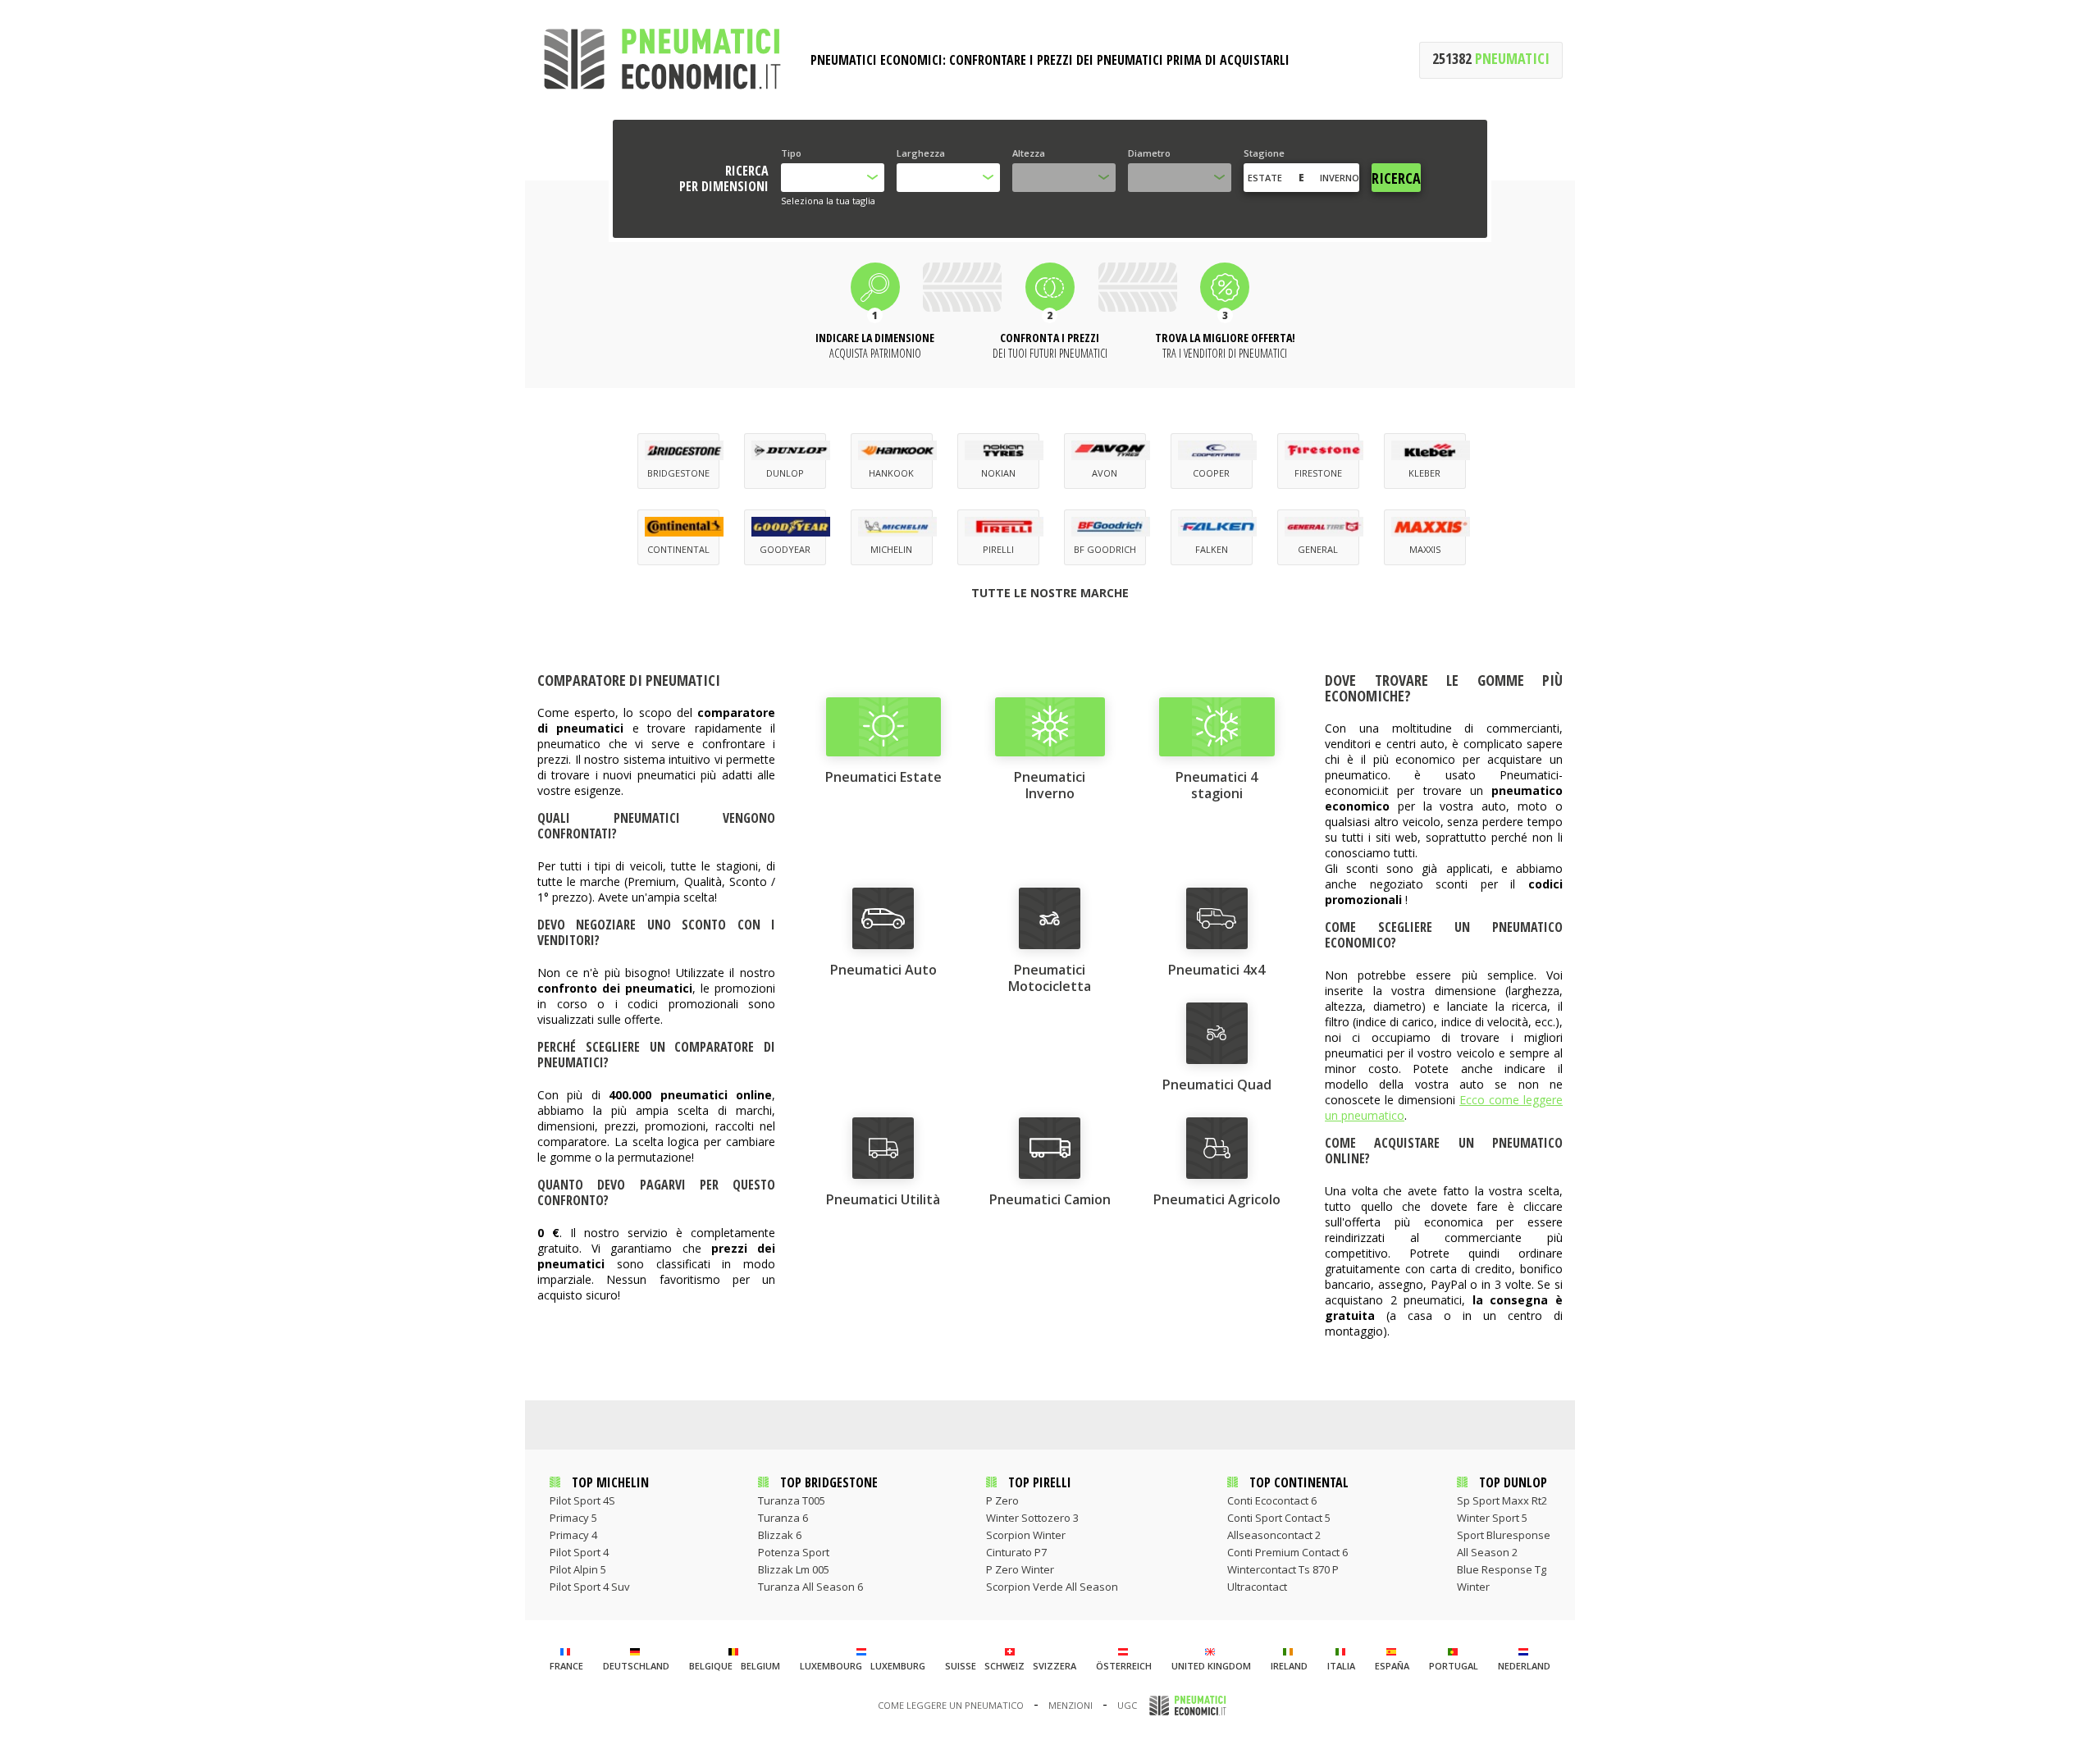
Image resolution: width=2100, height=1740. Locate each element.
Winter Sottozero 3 (1032, 1518)
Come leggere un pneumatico (951, 1705)
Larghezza (921, 153)
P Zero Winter (1020, 1569)
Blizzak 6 (780, 1535)
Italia (1341, 1666)
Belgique (711, 1666)
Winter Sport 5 (1492, 1518)
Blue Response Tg (1502, 1569)
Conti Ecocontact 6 (1272, 1500)
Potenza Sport (794, 1552)
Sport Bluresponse (1504, 1535)
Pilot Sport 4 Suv (590, 1587)
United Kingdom (1211, 1666)
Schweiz (1004, 1666)
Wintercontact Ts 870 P (1283, 1569)
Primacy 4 (573, 1535)
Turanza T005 (792, 1500)
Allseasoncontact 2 (1274, 1535)
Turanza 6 (783, 1518)
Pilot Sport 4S (582, 1500)
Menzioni (1071, 1705)
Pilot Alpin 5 (578, 1569)
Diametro (1149, 153)
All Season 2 (1487, 1552)
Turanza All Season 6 (810, 1587)
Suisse (961, 1666)
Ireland (1289, 1666)
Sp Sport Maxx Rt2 (1502, 1500)
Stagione (1264, 153)
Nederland (1524, 1666)
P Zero (1002, 1500)
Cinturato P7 (1016, 1552)
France (566, 1666)
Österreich (1124, 1666)
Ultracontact (1257, 1587)
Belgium (760, 1666)
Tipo (791, 153)
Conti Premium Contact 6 (1287, 1552)
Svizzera (1055, 1666)
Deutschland (636, 1666)
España (1392, 1666)
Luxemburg (898, 1666)
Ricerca (1396, 178)
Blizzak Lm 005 (794, 1569)
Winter (1473, 1587)
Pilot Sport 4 (579, 1552)
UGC (1127, 1705)
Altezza (1029, 153)
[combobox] (833, 178)
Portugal (1454, 1666)
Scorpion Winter (1026, 1535)
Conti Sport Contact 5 (1279, 1518)
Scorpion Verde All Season (1052, 1587)
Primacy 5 (573, 1518)
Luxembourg (831, 1666)
